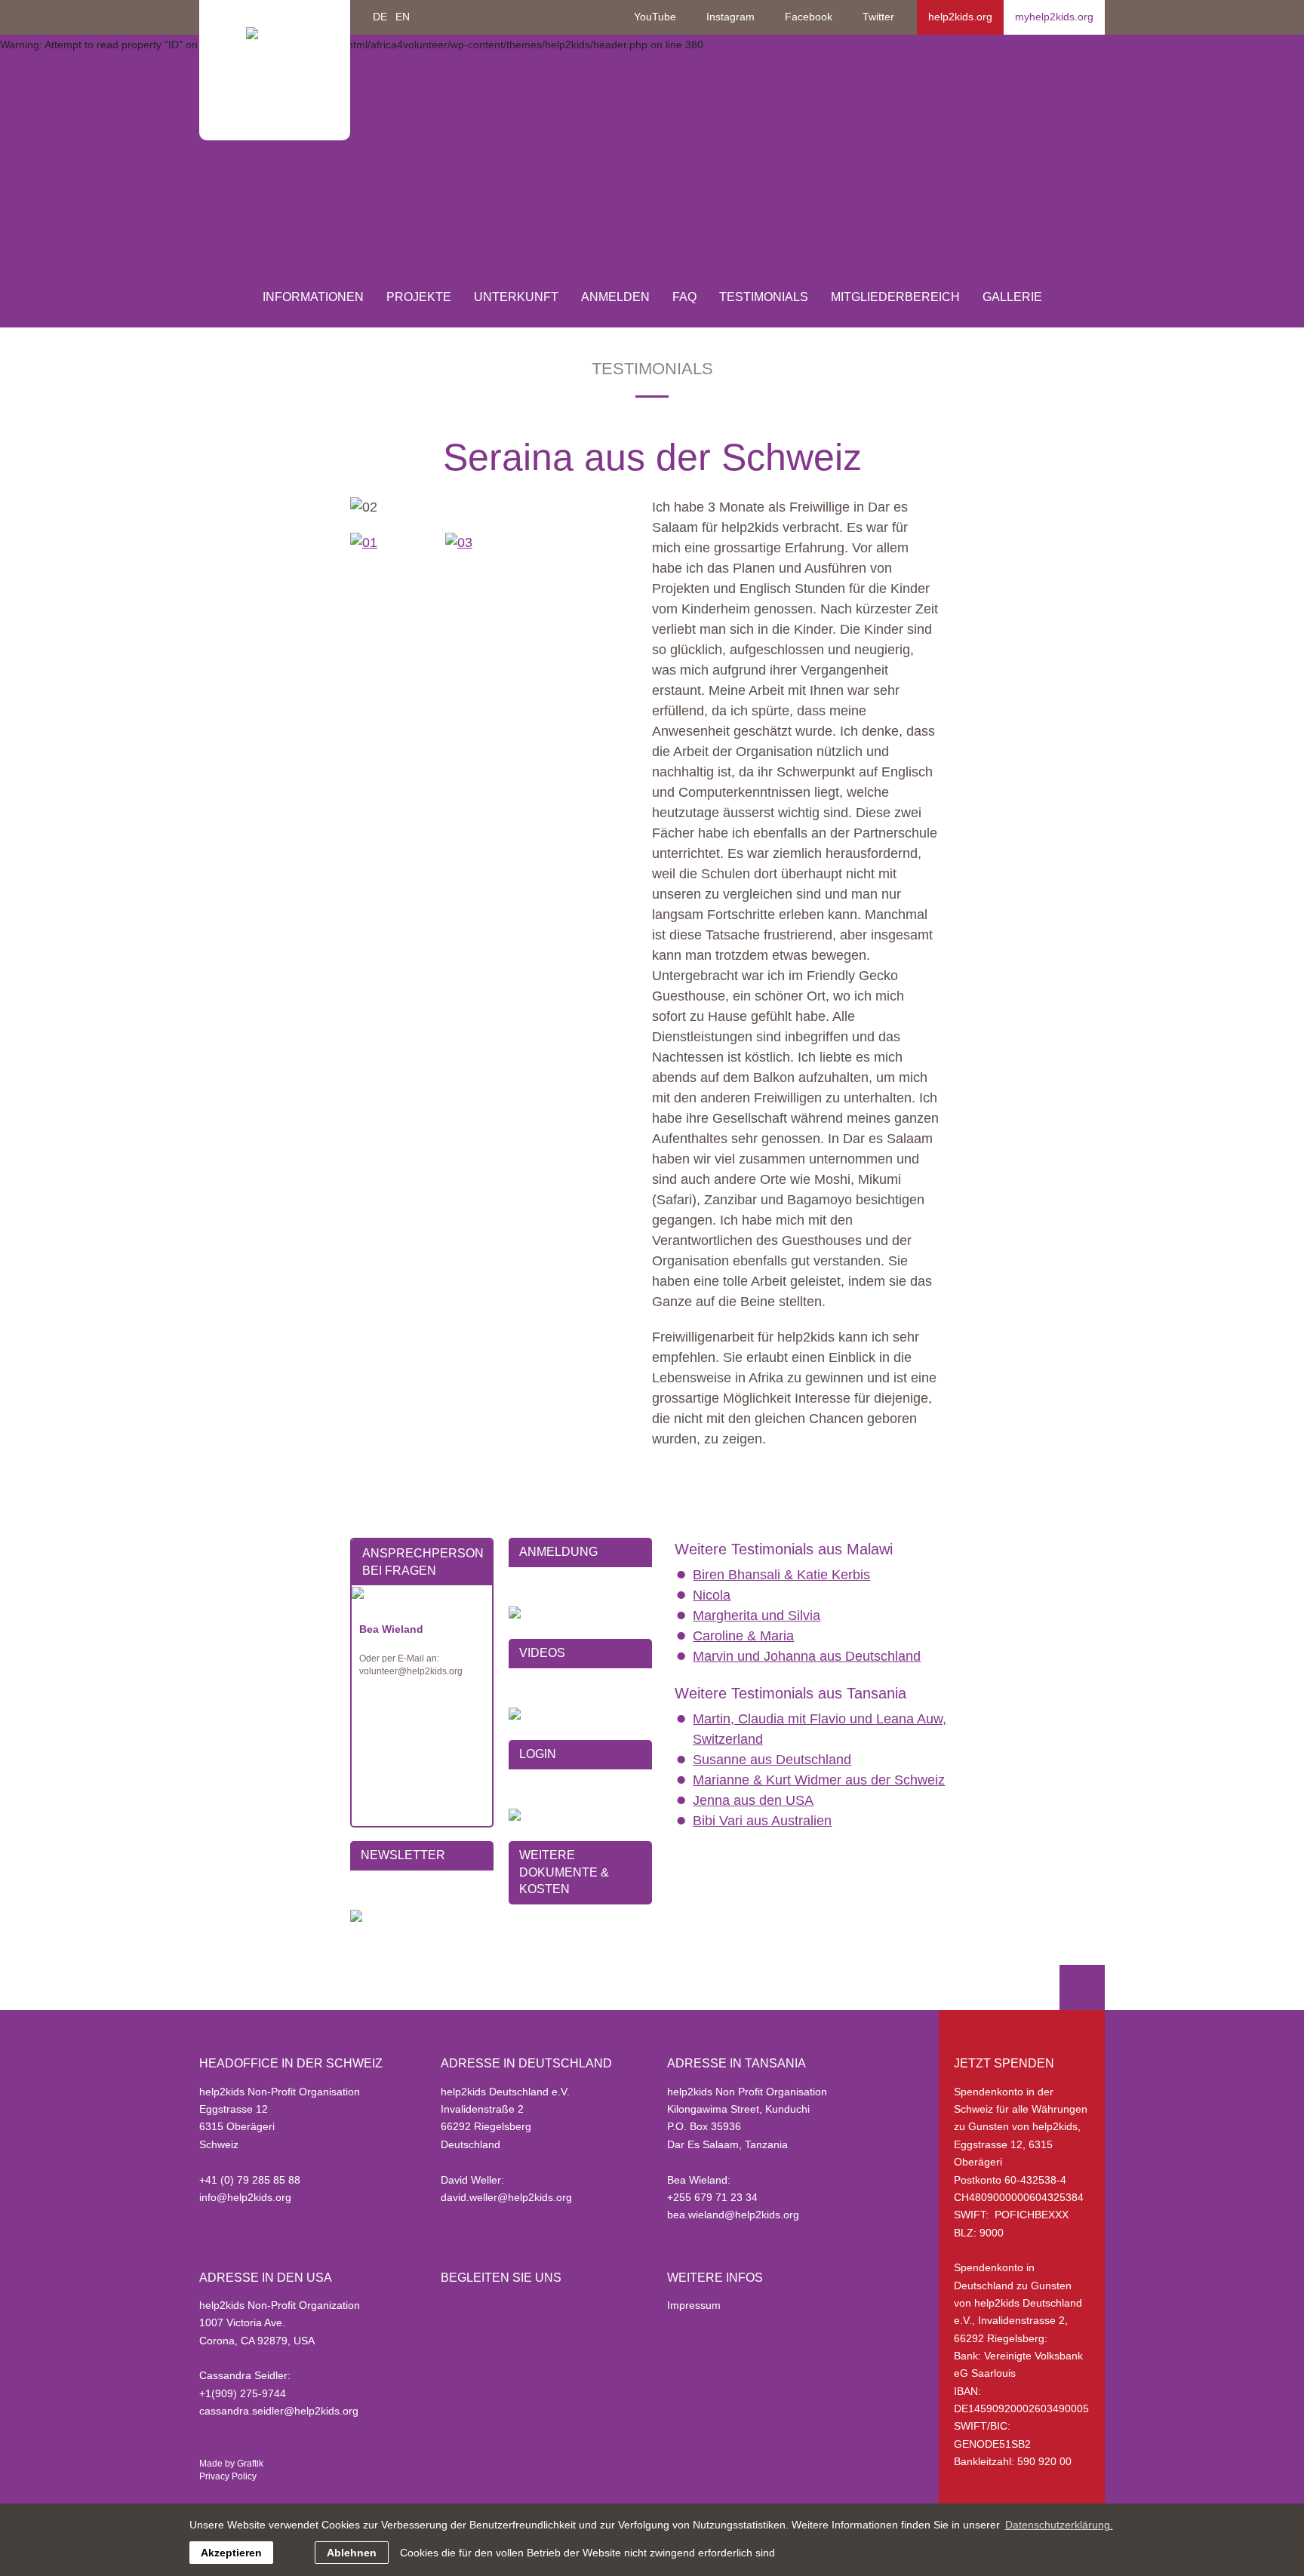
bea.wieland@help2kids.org (733, 2215)
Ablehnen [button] (352, 2553)
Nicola (712, 1595)
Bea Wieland (391, 1629)
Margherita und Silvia (757, 1615)
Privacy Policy (228, 2476)
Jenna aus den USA (753, 1800)
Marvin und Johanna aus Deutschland (807, 1656)
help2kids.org (960, 17)
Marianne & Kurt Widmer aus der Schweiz (819, 1780)
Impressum (694, 2305)
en (403, 17)
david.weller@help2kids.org (506, 2197)
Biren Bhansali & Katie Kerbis (781, 1575)
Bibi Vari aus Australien (762, 1821)
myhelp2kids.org (1054, 17)
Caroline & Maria (743, 1636)
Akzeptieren (231, 2553)
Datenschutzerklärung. (1059, 2525)
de (380, 17)
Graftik (250, 2464)
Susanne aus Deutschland (772, 1760)
